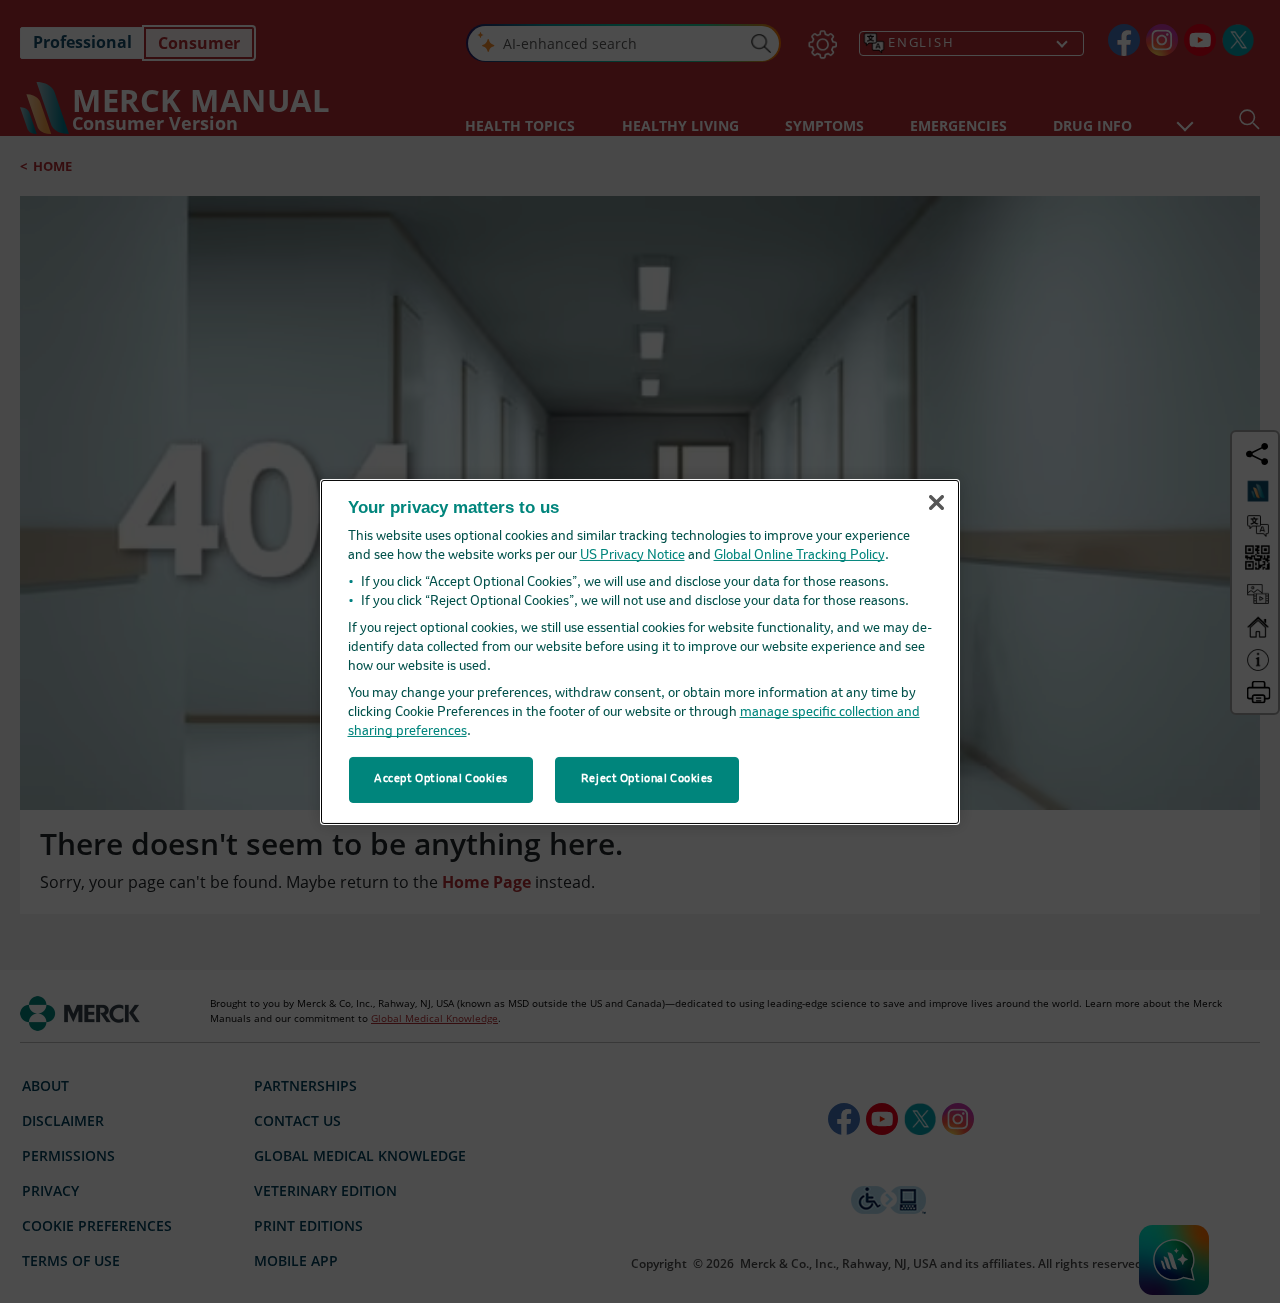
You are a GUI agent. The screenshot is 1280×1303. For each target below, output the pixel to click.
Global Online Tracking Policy (799, 555)
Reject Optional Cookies (647, 779)
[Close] (936, 503)
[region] (640, 651)
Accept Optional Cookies (441, 779)
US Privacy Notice (632, 555)
